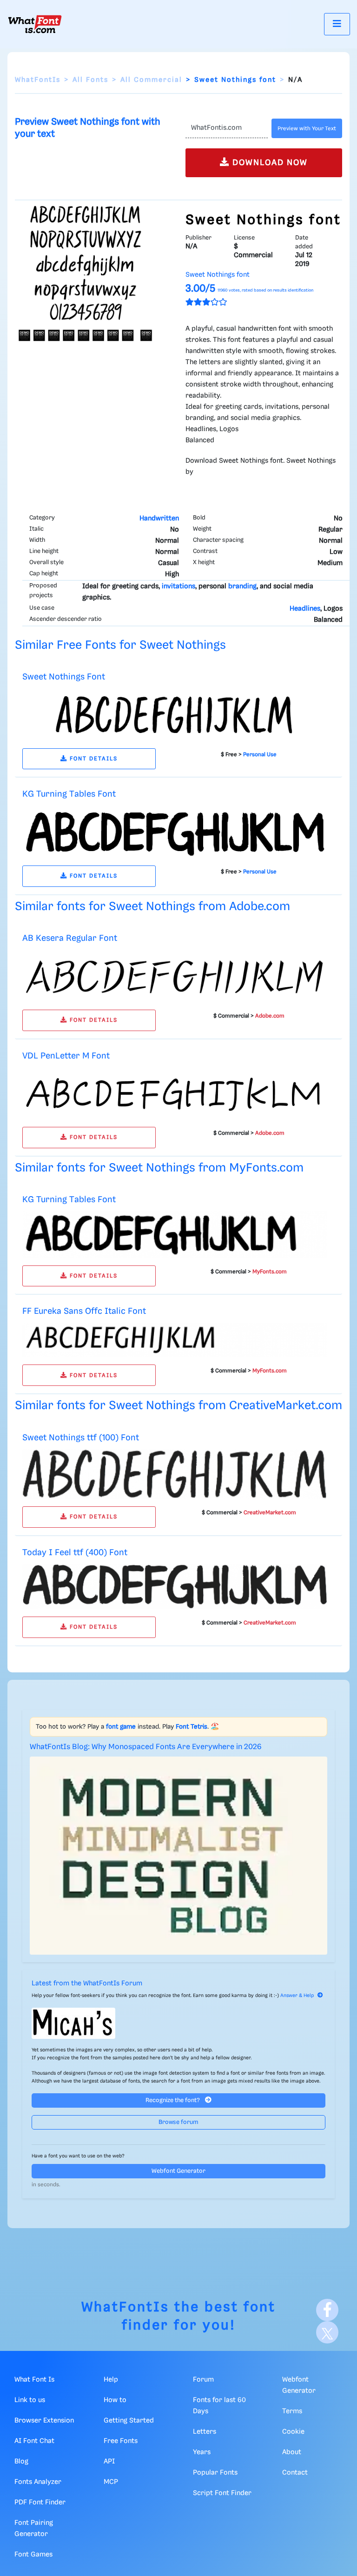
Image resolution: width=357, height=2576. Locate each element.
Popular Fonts (215, 2473)
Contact (295, 2473)
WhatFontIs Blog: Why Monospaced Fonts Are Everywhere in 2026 (146, 1747)
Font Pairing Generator (34, 2529)
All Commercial (151, 80)
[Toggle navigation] (337, 24)
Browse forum (178, 2122)
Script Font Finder (222, 2493)
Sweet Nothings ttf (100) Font (81, 1438)
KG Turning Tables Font (69, 794)
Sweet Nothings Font (64, 677)
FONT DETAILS (93, 759)
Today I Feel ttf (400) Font (75, 1553)
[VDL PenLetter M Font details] (175, 1093)
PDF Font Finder (40, 2503)
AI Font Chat (34, 2441)
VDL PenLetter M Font (66, 1056)
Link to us (30, 2400)
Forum (203, 2380)
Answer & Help (297, 1996)
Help (111, 2380)
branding (242, 586)
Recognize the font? (173, 2100)
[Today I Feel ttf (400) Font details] (175, 1586)
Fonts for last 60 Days (219, 2406)
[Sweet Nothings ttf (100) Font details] (175, 1474)
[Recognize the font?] (178, 2023)
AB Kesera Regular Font (70, 938)
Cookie (293, 2432)
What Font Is (34, 2380)
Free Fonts (121, 2441)
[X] (327, 2332)
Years (202, 2452)
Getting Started (129, 2421)
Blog (21, 2462)
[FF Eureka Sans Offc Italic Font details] (175, 1340)
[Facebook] (327, 2310)
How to (115, 2400)
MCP (111, 2482)
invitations (178, 586)
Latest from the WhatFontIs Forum (87, 1984)
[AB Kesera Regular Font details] (175, 976)
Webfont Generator (178, 2171)
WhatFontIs (38, 80)
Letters (205, 2432)
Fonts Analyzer (38, 2482)
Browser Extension (44, 2421)
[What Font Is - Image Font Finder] (35, 24)
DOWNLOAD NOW (269, 163)
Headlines (305, 609)
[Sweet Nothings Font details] (175, 714)
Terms (292, 2411)
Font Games (33, 2555)
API (109, 2462)
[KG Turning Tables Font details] (175, 832)
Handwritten (159, 519)
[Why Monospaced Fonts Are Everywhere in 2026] (178, 1856)
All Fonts (90, 80)
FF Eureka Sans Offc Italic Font (84, 1311)
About (292, 2452)
